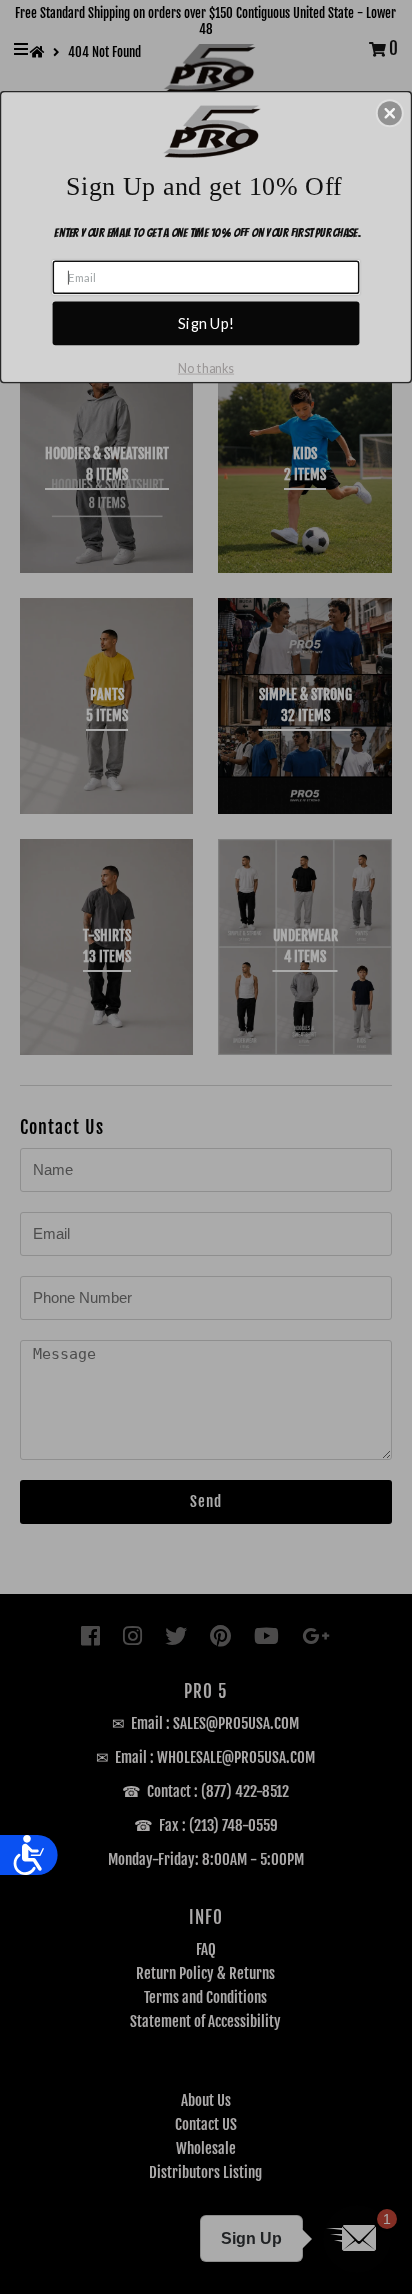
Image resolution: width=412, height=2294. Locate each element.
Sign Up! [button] (206, 323)
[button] (390, 113)
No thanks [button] (206, 367)
